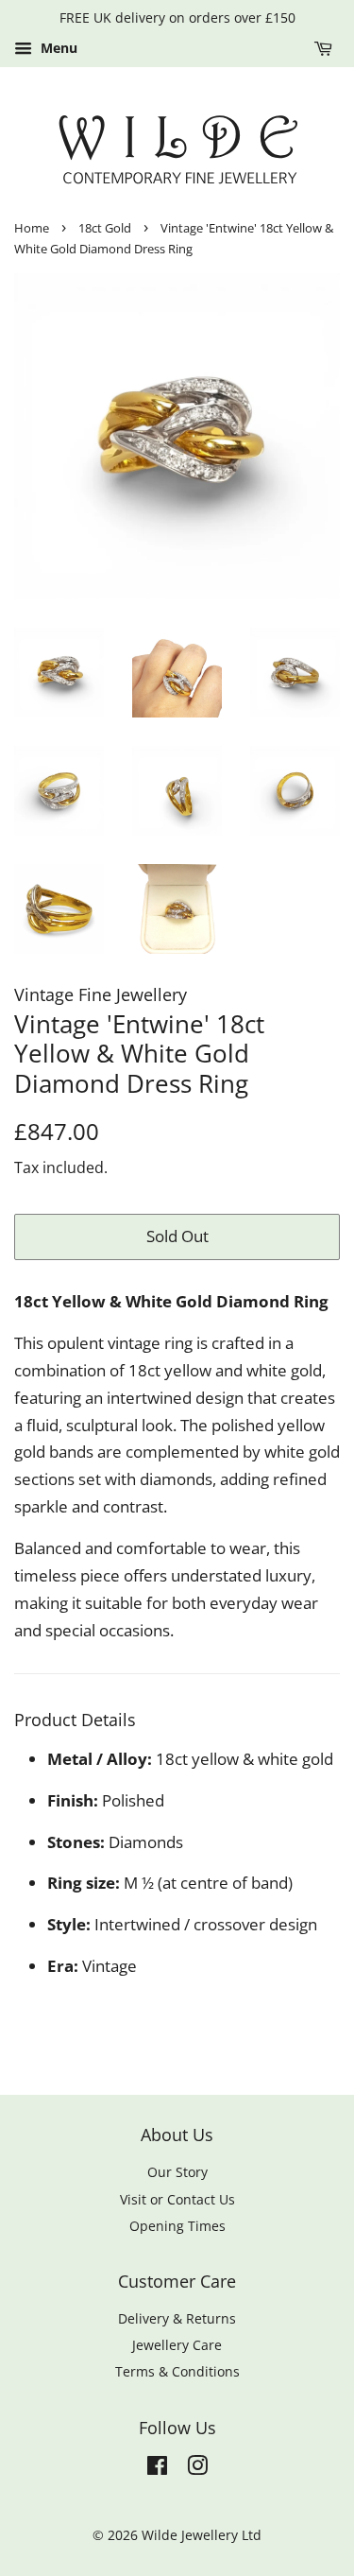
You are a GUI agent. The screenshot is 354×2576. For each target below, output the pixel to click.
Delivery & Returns (177, 2318)
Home (32, 228)
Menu (57, 48)
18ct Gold (105, 228)
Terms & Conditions (177, 2371)
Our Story (177, 2172)
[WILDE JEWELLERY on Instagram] (197, 2469)
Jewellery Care (177, 2345)
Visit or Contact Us (177, 2199)
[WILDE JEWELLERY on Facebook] (157, 2469)
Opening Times (177, 2226)
